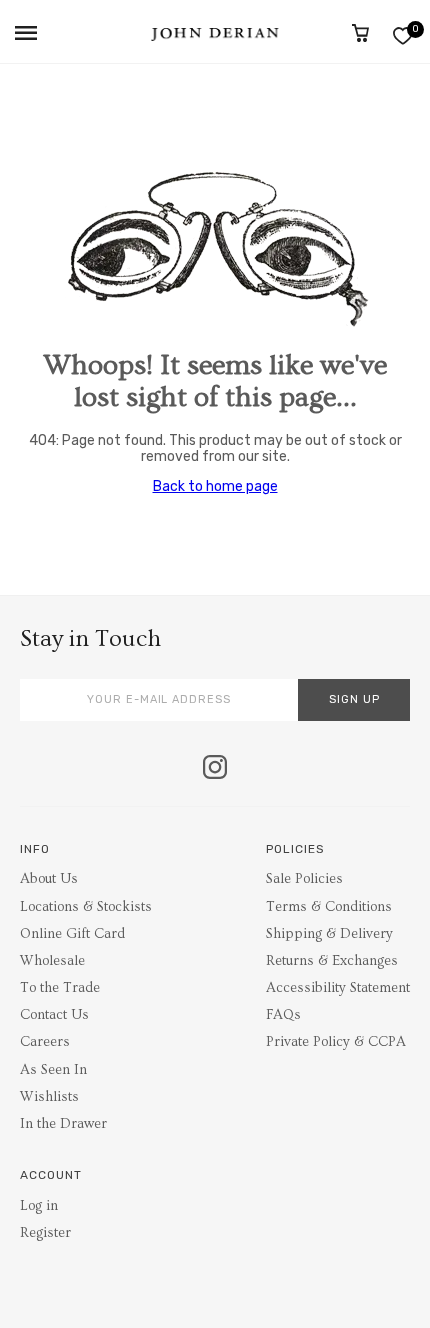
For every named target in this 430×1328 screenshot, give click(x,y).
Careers (45, 1042)
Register (45, 1233)
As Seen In (53, 1070)
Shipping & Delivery (329, 934)
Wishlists (49, 1097)
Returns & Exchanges (332, 961)
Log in (39, 1206)
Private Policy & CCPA (336, 1042)
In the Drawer (63, 1124)
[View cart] (360, 33)
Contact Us (54, 1015)
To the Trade (60, 988)
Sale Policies (304, 879)
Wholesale (52, 961)
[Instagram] (215, 769)
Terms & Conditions (329, 907)
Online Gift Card (72, 934)
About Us (49, 879)
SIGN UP (354, 699)
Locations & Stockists (86, 907)
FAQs (283, 1015)
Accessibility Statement (338, 988)
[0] (402, 35)
